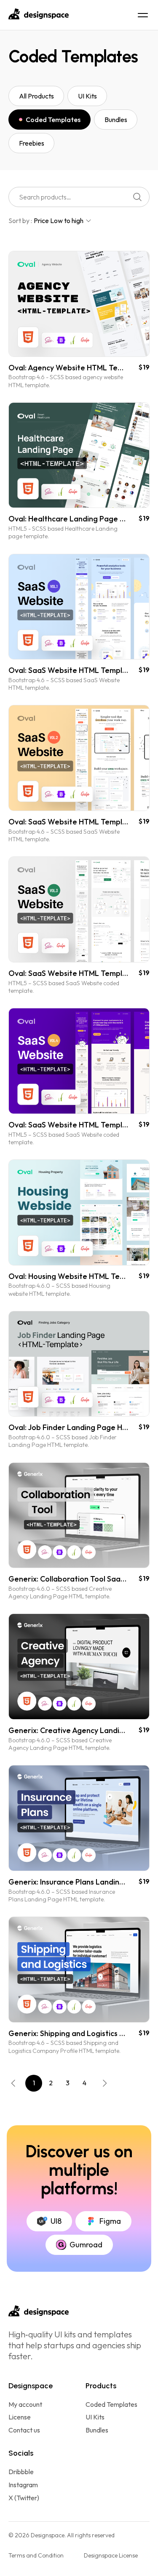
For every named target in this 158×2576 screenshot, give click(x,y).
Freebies (32, 143)
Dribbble (21, 2472)
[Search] (137, 197)
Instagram (23, 2485)
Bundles (116, 120)
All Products (36, 96)
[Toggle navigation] (143, 15)
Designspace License (111, 2555)
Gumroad (86, 2245)
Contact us (24, 2430)
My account (25, 2405)
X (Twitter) (24, 2498)
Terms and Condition (36, 2555)
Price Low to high (59, 221)
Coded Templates (53, 120)
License (20, 2417)
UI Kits (87, 96)
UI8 (56, 2221)
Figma (110, 2221)
